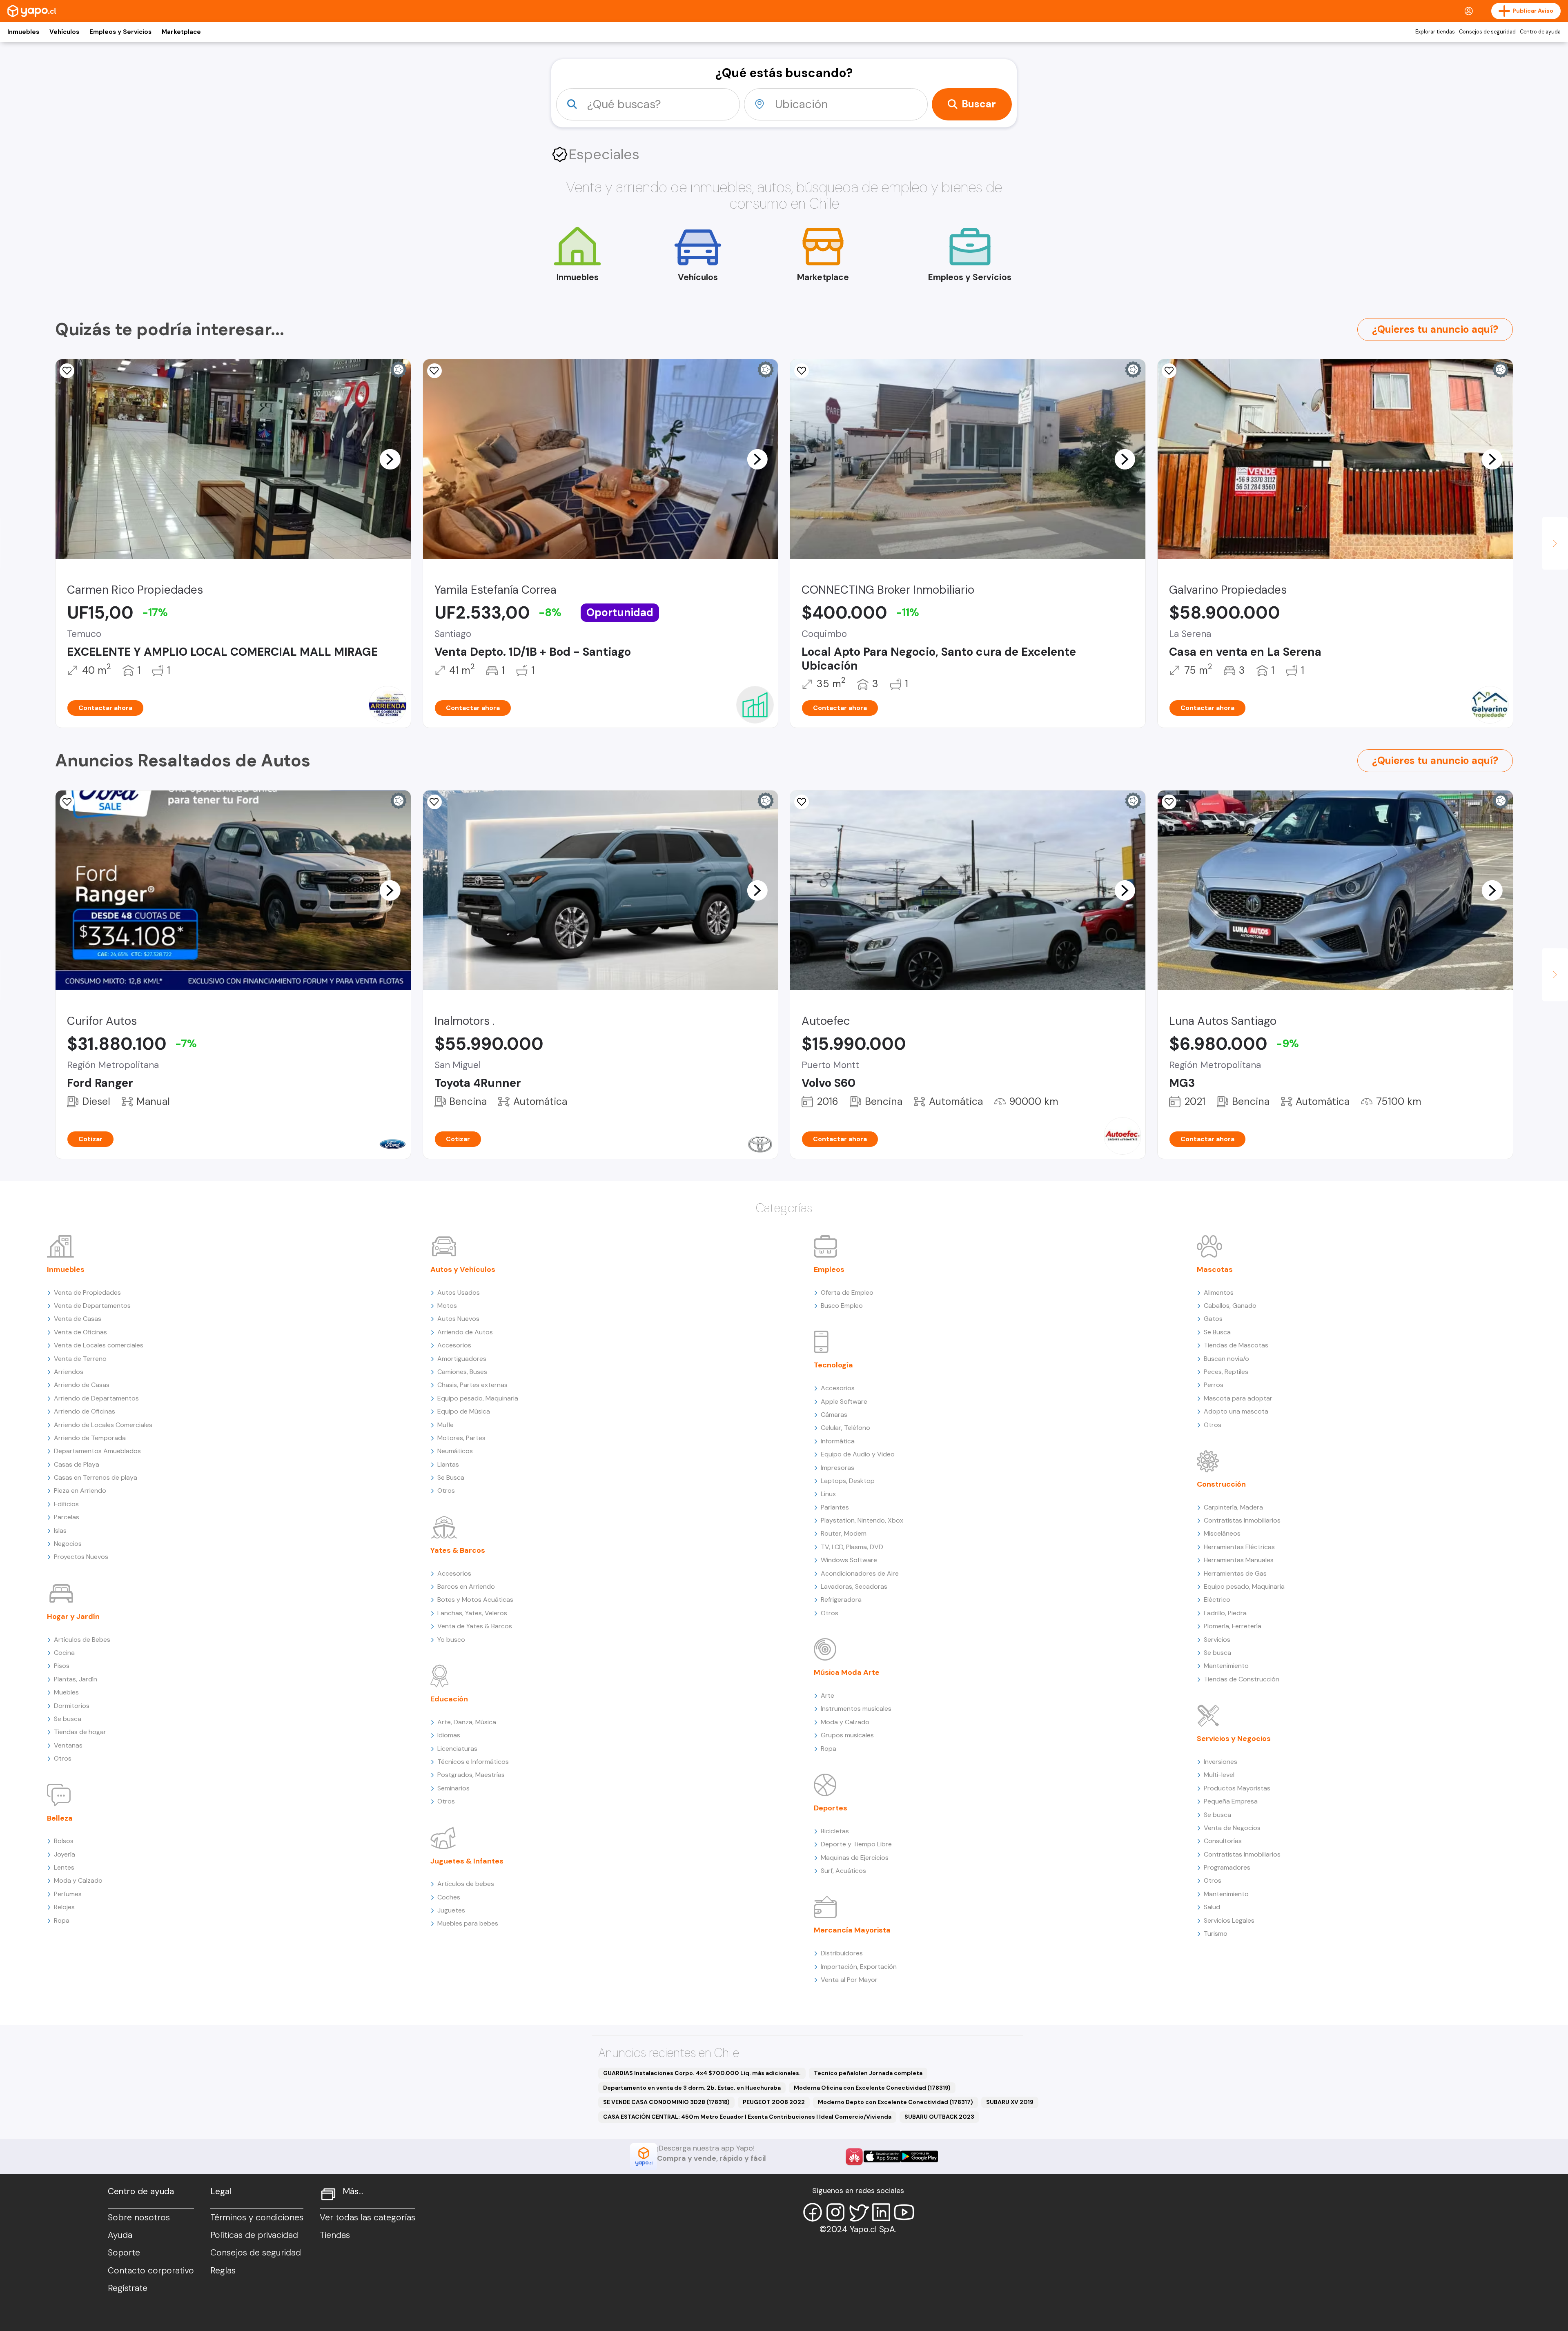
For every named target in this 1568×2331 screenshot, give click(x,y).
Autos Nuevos (458, 1319)
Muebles (66, 1692)
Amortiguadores (462, 1359)
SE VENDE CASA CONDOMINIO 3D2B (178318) (666, 2102)
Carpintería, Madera (1233, 1507)
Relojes (64, 1907)
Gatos (1213, 1319)
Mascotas (1215, 1269)
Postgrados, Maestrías (471, 1775)
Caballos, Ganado (1230, 1306)
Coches (449, 1897)
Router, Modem (844, 1533)
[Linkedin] (881, 2212)
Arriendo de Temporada (90, 1438)
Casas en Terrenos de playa (96, 1477)
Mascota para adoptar (1238, 1398)
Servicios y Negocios (1234, 1739)
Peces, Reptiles (1226, 1372)
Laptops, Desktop (848, 1481)
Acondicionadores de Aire (860, 1573)
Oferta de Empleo (847, 1292)
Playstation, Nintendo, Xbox (862, 1520)
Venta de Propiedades (87, 1292)
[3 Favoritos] (802, 371)
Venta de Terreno (80, 1359)
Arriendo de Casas (82, 1385)
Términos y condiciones (257, 2217)
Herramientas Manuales (1239, 1560)
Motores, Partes (461, 1438)
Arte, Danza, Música (467, 1722)
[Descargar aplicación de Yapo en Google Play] (919, 2156)
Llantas (448, 1464)
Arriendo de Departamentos (96, 1398)
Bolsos (64, 1841)
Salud (1212, 1907)
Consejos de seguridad (1487, 32)
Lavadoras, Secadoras (854, 1586)
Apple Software (844, 1401)
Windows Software (849, 1560)
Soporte (124, 2253)
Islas (60, 1531)
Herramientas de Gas (1235, 1573)
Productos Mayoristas (1237, 1788)
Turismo (1216, 1934)
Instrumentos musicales (856, 1709)
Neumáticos (455, 1451)
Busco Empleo (842, 1306)
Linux (828, 1494)
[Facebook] (813, 2212)
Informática (838, 1441)
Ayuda (120, 2235)
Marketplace (181, 32)
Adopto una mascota (1236, 1411)
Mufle (445, 1425)
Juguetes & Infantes (467, 1861)
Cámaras (834, 1415)
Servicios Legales (1229, 1920)
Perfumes (68, 1894)
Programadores (1227, 1867)
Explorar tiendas (1435, 32)
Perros (1214, 1385)
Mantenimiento (1226, 1666)
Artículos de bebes (466, 1884)
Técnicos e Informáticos (473, 1762)
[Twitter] (858, 2212)
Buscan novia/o (1226, 1359)
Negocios (68, 1544)
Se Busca (451, 1477)
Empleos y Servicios (120, 32)
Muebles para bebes (468, 1923)
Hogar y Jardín (73, 1616)
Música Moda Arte (847, 1672)
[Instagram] (835, 2212)
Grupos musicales (847, 1735)
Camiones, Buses (462, 1372)
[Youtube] (904, 2212)
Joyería (65, 1854)
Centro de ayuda (1540, 32)
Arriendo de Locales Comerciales (103, 1425)
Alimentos (1219, 1292)
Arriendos (69, 1372)
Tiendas (335, 2235)
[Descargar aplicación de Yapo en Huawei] (854, 2157)
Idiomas (449, 1735)
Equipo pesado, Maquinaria (478, 1398)
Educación (449, 1699)
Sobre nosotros (139, 2217)
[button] (390, 459)
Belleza (60, 1818)
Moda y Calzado (78, 1880)
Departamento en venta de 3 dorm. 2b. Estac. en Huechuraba (692, 2088)
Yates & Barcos (458, 1550)
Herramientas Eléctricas (1239, 1547)
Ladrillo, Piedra (1225, 1613)
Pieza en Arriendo (80, 1491)
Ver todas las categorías (367, 2217)
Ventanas (68, 1745)
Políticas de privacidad (254, 2235)
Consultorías (1223, 1841)
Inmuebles (23, 32)
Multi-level (1219, 1775)
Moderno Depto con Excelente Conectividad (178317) (895, 2102)
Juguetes (451, 1910)
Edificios (66, 1504)
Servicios (1217, 1640)
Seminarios (453, 1788)
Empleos (829, 1269)
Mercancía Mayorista (852, 1930)
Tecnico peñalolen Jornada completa (868, 2073)
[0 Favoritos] (67, 802)
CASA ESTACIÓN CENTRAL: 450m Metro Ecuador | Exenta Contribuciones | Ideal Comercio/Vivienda (747, 2117)
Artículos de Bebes (82, 1640)
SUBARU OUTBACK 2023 (939, 2117)
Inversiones (1221, 1762)
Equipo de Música (464, 1411)
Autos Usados (459, 1292)
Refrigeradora (841, 1600)
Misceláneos (1222, 1533)
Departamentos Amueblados (97, 1451)
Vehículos (64, 32)
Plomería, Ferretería (1233, 1626)
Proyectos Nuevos (81, 1557)
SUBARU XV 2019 (1010, 2102)
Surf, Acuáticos (843, 1871)
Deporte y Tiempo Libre (856, 1844)
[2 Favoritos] (1169, 802)
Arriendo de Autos (465, 1332)
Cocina (64, 1653)
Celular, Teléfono (845, 1428)
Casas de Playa (77, 1464)
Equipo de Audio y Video (858, 1454)
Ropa (62, 1920)
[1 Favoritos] (434, 371)
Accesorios (454, 1345)
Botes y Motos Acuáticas (475, 1600)
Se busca (68, 1719)
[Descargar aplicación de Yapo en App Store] (882, 2156)
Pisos (62, 1666)
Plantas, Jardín (76, 1679)
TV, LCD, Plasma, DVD (852, 1547)
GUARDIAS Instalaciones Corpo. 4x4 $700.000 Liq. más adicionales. (702, 2073)
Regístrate (128, 2288)
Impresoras (837, 1468)
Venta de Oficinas (80, 1332)
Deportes (831, 1808)
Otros (63, 1758)
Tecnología (833, 1365)
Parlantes (835, 1507)
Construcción (1221, 1484)
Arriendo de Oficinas (85, 1411)
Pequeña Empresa (1231, 1801)
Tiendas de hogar (80, 1732)
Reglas (223, 2271)
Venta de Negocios (1232, 1828)
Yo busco (451, 1640)
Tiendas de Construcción (1242, 1679)
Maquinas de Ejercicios (855, 1858)
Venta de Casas (78, 1319)
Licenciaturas (457, 1749)
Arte (827, 1695)
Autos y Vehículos (463, 1269)
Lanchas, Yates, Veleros (472, 1613)
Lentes (64, 1867)
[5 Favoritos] (67, 371)
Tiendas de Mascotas (1236, 1345)
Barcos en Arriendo (466, 1586)
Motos (447, 1306)
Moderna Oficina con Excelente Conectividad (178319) (872, 2088)
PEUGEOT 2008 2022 (774, 2102)
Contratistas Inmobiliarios (1242, 1520)
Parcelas (67, 1517)
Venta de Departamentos (92, 1306)
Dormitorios (72, 1706)
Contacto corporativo (151, 2271)
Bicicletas (835, 1831)
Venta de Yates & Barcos (475, 1626)
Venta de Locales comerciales (99, 1345)
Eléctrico (1217, 1600)
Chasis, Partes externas (472, 1385)
